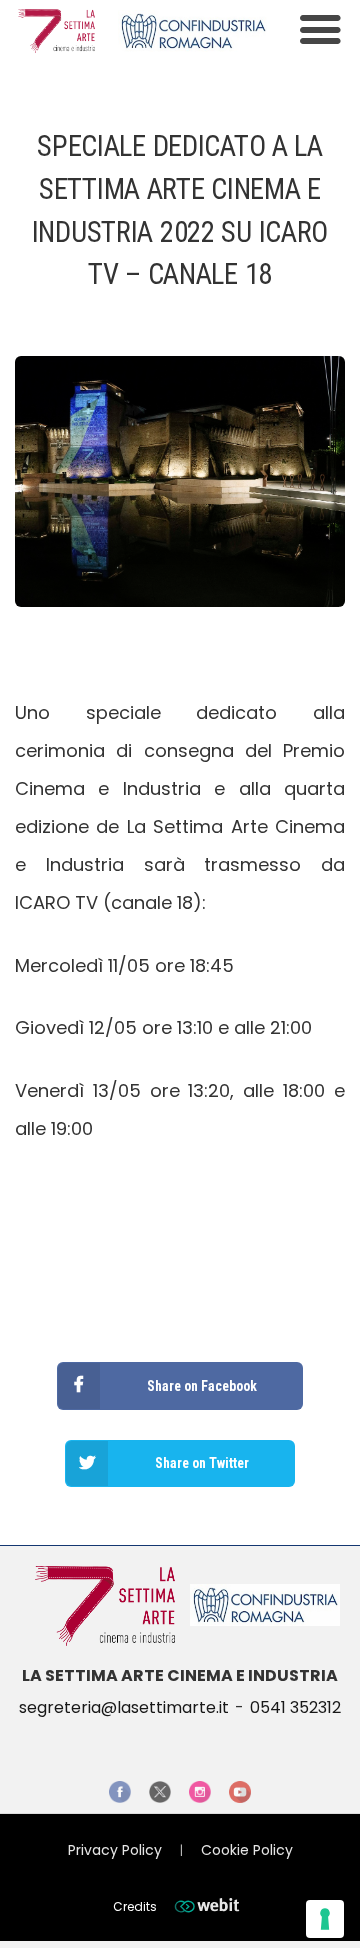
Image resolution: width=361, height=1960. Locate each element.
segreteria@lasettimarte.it (124, 1707)
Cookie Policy (247, 1850)
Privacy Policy (115, 1850)
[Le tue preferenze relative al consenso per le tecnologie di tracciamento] (325, 1919)
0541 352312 (295, 1707)
